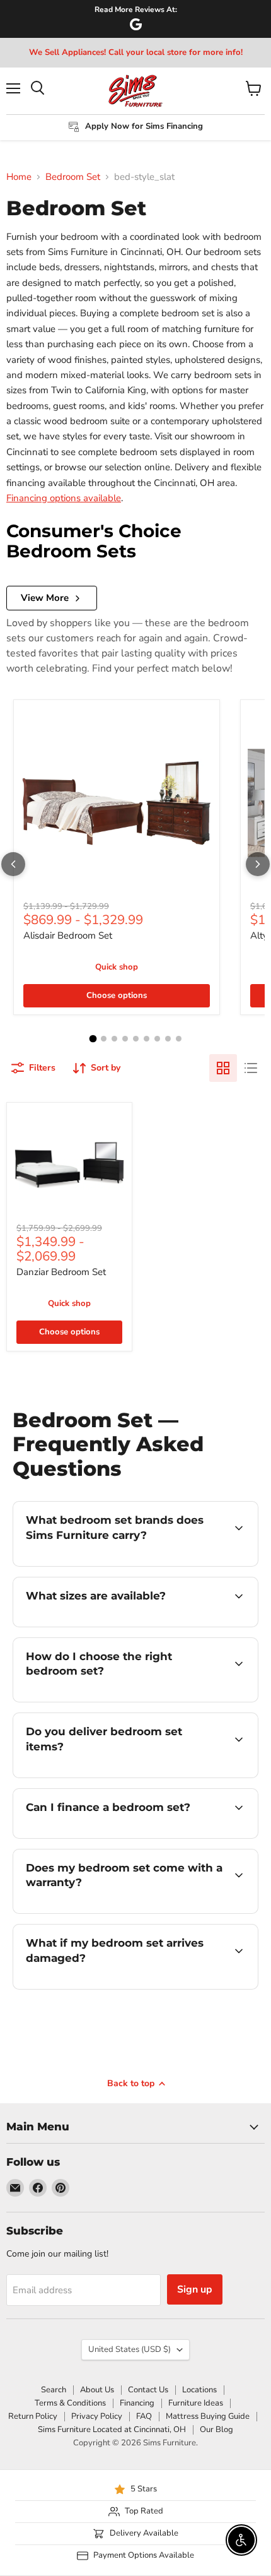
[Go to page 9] (179, 1039)
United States (130, 2349)
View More (45, 598)
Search (54, 2390)
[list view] (251, 1068)
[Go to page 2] (104, 1039)
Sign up (195, 2289)
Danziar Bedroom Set (61, 1272)
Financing (137, 2403)
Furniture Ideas (196, 2403)
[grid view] (223, 1068)
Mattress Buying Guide (208, 2416)
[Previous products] (13, 864)
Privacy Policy (97, 2416)
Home (19, 177)
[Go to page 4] (125, 1039)
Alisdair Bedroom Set (68, 935)
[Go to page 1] (93, 1039)
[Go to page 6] (147, 1039)
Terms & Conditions (70, 2403)
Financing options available (64, 498)
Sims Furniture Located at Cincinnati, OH (112, 2430)
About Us (97, 2390)
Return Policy (33, 2416)
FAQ (144, 2416)
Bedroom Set (73, 177)
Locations (199, 2390)
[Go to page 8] (168, 1039)
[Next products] (258, 864)
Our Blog (216, 2430)
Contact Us (148, 2390)
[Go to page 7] (157, 1039)
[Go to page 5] (136, 1039)
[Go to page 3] (114, 1039)
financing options (115, 1836)
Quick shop (117, 967)
